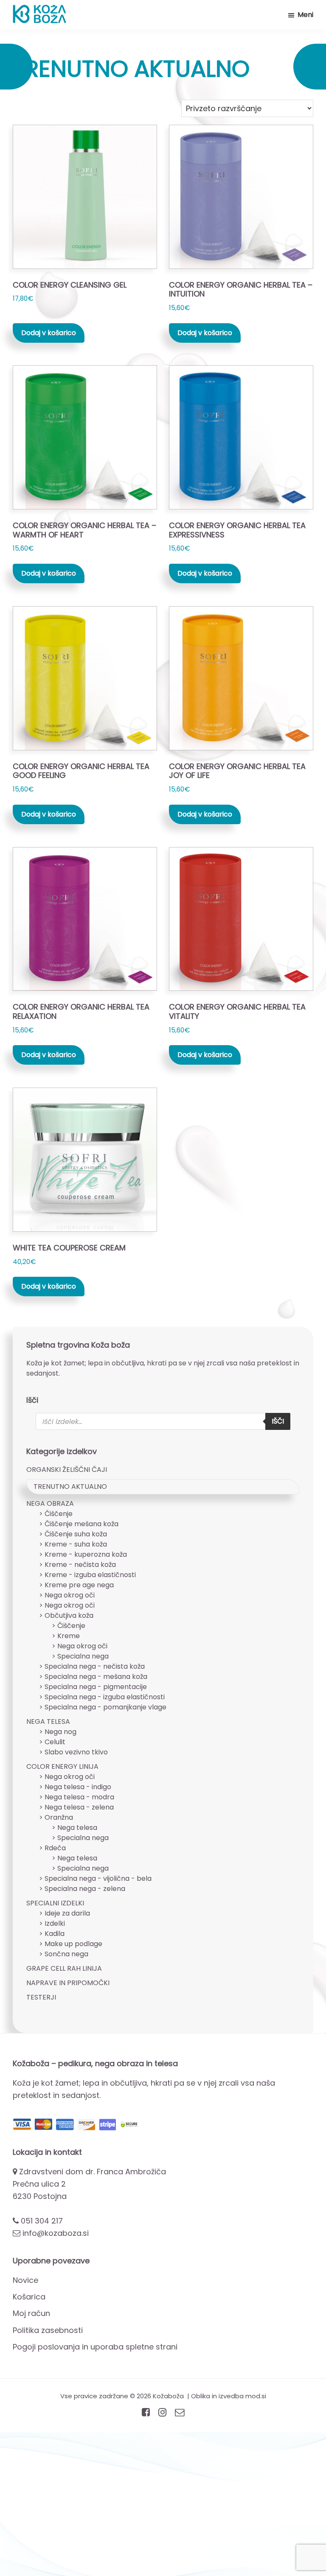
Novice (25, 2280)
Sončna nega (66, 1954)
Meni (305, 15)
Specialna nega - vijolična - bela (98, 1878)
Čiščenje (59, 1514)
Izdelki (55, 1923)
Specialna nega (83, 1656)
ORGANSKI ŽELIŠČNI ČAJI (67, 1470)
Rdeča (55, 1848)
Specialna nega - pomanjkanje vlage (105, 1707)
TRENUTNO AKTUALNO (70, 1487)
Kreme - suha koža (76, 1544)
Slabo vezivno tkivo (76, 1752)
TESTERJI (41, 1997)
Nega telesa (77, 1828)
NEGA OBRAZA (50, 1503)
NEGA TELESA (48, 1722)
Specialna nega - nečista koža (95, 1666)
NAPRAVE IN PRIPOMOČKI (68, 1983)
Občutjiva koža (69, 1615)
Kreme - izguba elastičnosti (90, 1575)
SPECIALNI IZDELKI (55, 1903)
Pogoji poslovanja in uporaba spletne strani (95, 2347)
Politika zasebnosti (48, 2330)
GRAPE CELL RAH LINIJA (64, 1968)
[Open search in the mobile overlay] (163, 1421)
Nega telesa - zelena (79, 1807)
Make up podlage (73, 1944)
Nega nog (60, 1732)
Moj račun (31, 2313)
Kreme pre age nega (79, 1585)
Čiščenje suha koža (76, 1534)
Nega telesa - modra (79, 1797)
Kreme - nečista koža (80, 1565)
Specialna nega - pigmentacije (96, 1687)
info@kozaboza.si (56, 2233)
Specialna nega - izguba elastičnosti (105, 1697)
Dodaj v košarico (49, 333)
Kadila (55, 1934)
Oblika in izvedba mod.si (229, 2396)
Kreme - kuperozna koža (86, 1554)
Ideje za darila (67, 1913)
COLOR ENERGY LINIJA (62, 1766)
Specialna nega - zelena (85, 1889)
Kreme (69, 1636)
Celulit (55, 1742)
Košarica (29, 2297)
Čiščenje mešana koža (81, 1524)
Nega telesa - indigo (78, 1787)
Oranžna (59, 1817)
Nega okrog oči (70, 1595)
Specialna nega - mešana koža (96, 1677)
